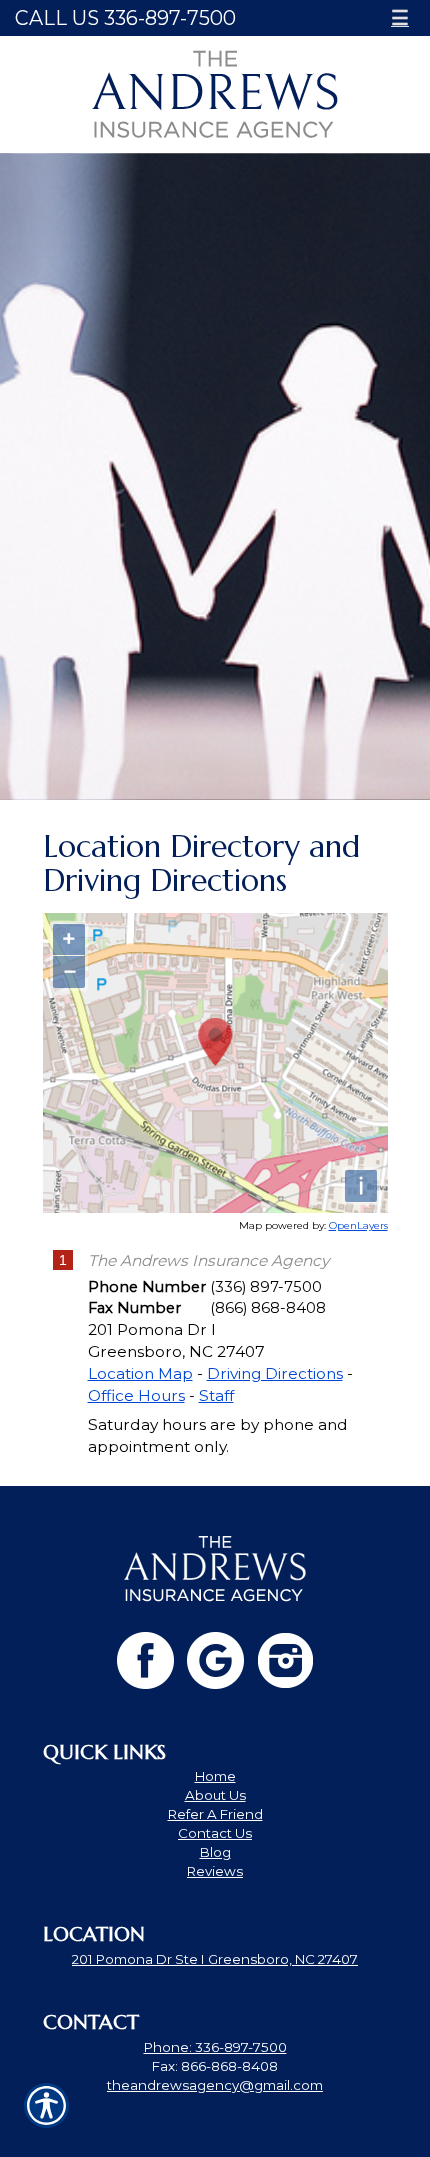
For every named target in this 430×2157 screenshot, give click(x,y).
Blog (215, 1852)
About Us (215, 1795)
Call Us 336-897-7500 (125, 18)
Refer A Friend (215, 1814)
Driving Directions (275, 1373)
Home (215, 1776)
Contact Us (215, 1833)
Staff (216, 1395)
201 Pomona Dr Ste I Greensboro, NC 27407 (215, 1959)
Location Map (140, 1373)
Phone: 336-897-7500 (215, 2047)
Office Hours (136, 1395)
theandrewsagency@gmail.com (215, 2085)
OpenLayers (358, 1225)
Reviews (215, 1871)
